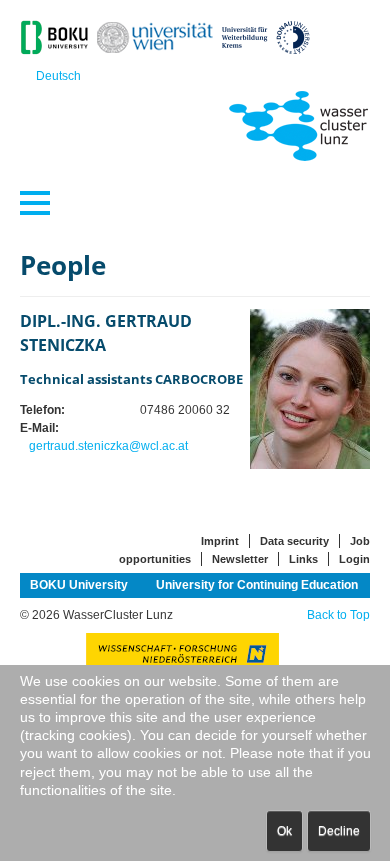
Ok (284, 831)
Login (354, 559)
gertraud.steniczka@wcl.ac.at (108, 446)
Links (303, 559)
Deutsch (58, 76)
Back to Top (338, 615)
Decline (339, 831)
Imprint (220, 541)
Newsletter (240, 559)
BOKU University (79, 585)
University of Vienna (154, 604)
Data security (294, 541)
